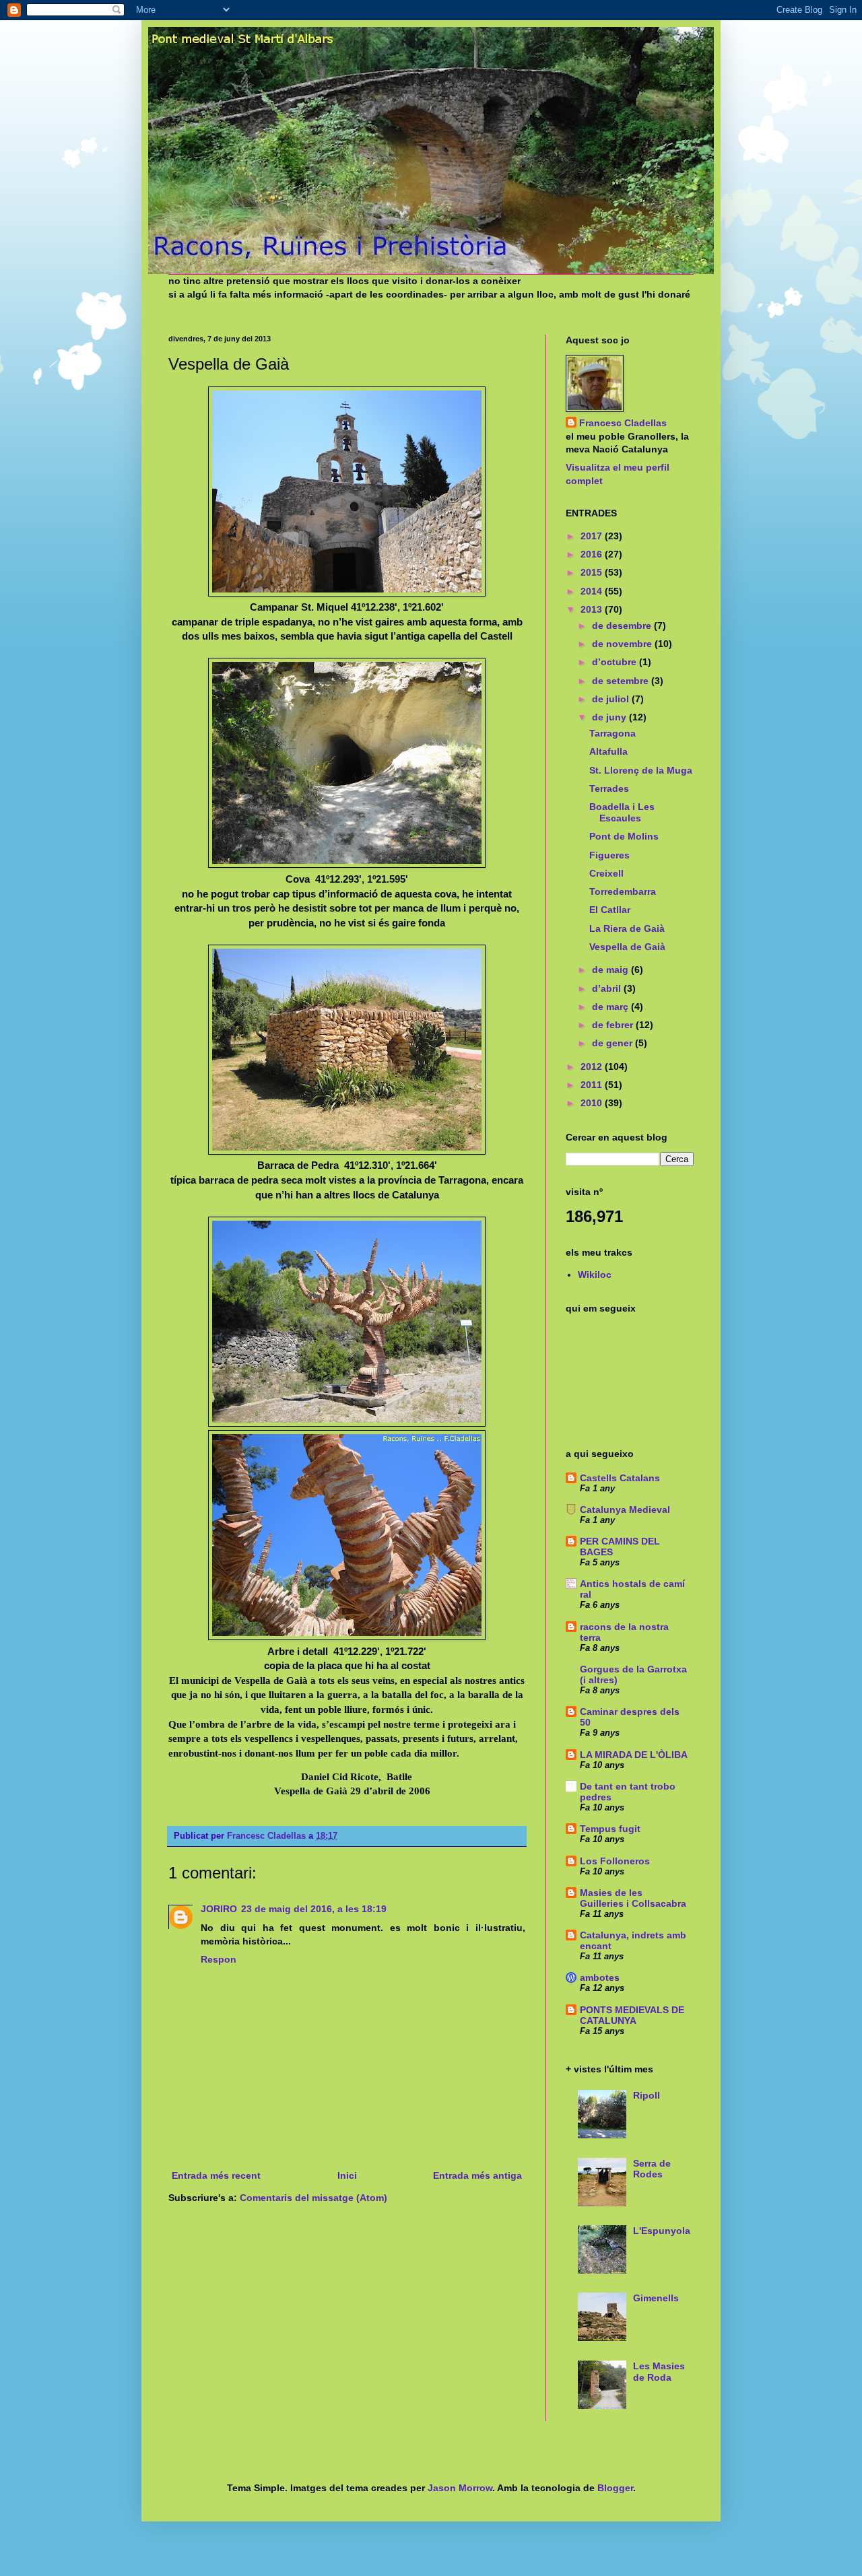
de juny (610, 717)
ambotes (600, 1977)
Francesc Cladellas (268, 1836)
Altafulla (608, 751)
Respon (219, 1959)
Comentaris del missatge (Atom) (313, 2198)
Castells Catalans (620, 1478)
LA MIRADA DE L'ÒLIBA (634, 1755)
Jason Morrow (460, 2488)
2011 (593, 1085)
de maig (611, 970)
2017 (593, 536)
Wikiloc (595, 1275)
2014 (593, 591)
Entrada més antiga (477, 2175)
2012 (593, 1066)
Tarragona (612, 733)
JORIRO (219, 1909)
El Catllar (610, 910)
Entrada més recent (216, 2175)
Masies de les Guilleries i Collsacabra (633, 1898)
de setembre (622, 681)
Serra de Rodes (652, 2169)
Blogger (615, 2488)
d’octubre (616, 662)
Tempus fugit (610, 1829)
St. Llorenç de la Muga (641, 770)
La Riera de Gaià (627, 928)
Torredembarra (623, 891)
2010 (593, 1103)
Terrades (609, 788)
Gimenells (656, 2298)
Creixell (606, 873)
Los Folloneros (615, 1861)
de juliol (612, 699)
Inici (347, 2175)
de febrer (614, 1025)
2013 (593, 609)
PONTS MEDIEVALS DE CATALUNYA (632, 2015)
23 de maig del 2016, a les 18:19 (314, 1909)
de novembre (623, 644)
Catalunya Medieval (625, 1510)
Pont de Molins (624, 836)
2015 (593, 572)
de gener (614, 1043)
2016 (593, 554)
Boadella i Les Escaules (622, 812)
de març (611, 1007)
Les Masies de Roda (659, 2372)
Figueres (609, 855)
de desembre (623, 625)
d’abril (608, 988)
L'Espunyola (662, 2231)
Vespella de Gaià (627, 947)
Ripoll (646, 2095)
